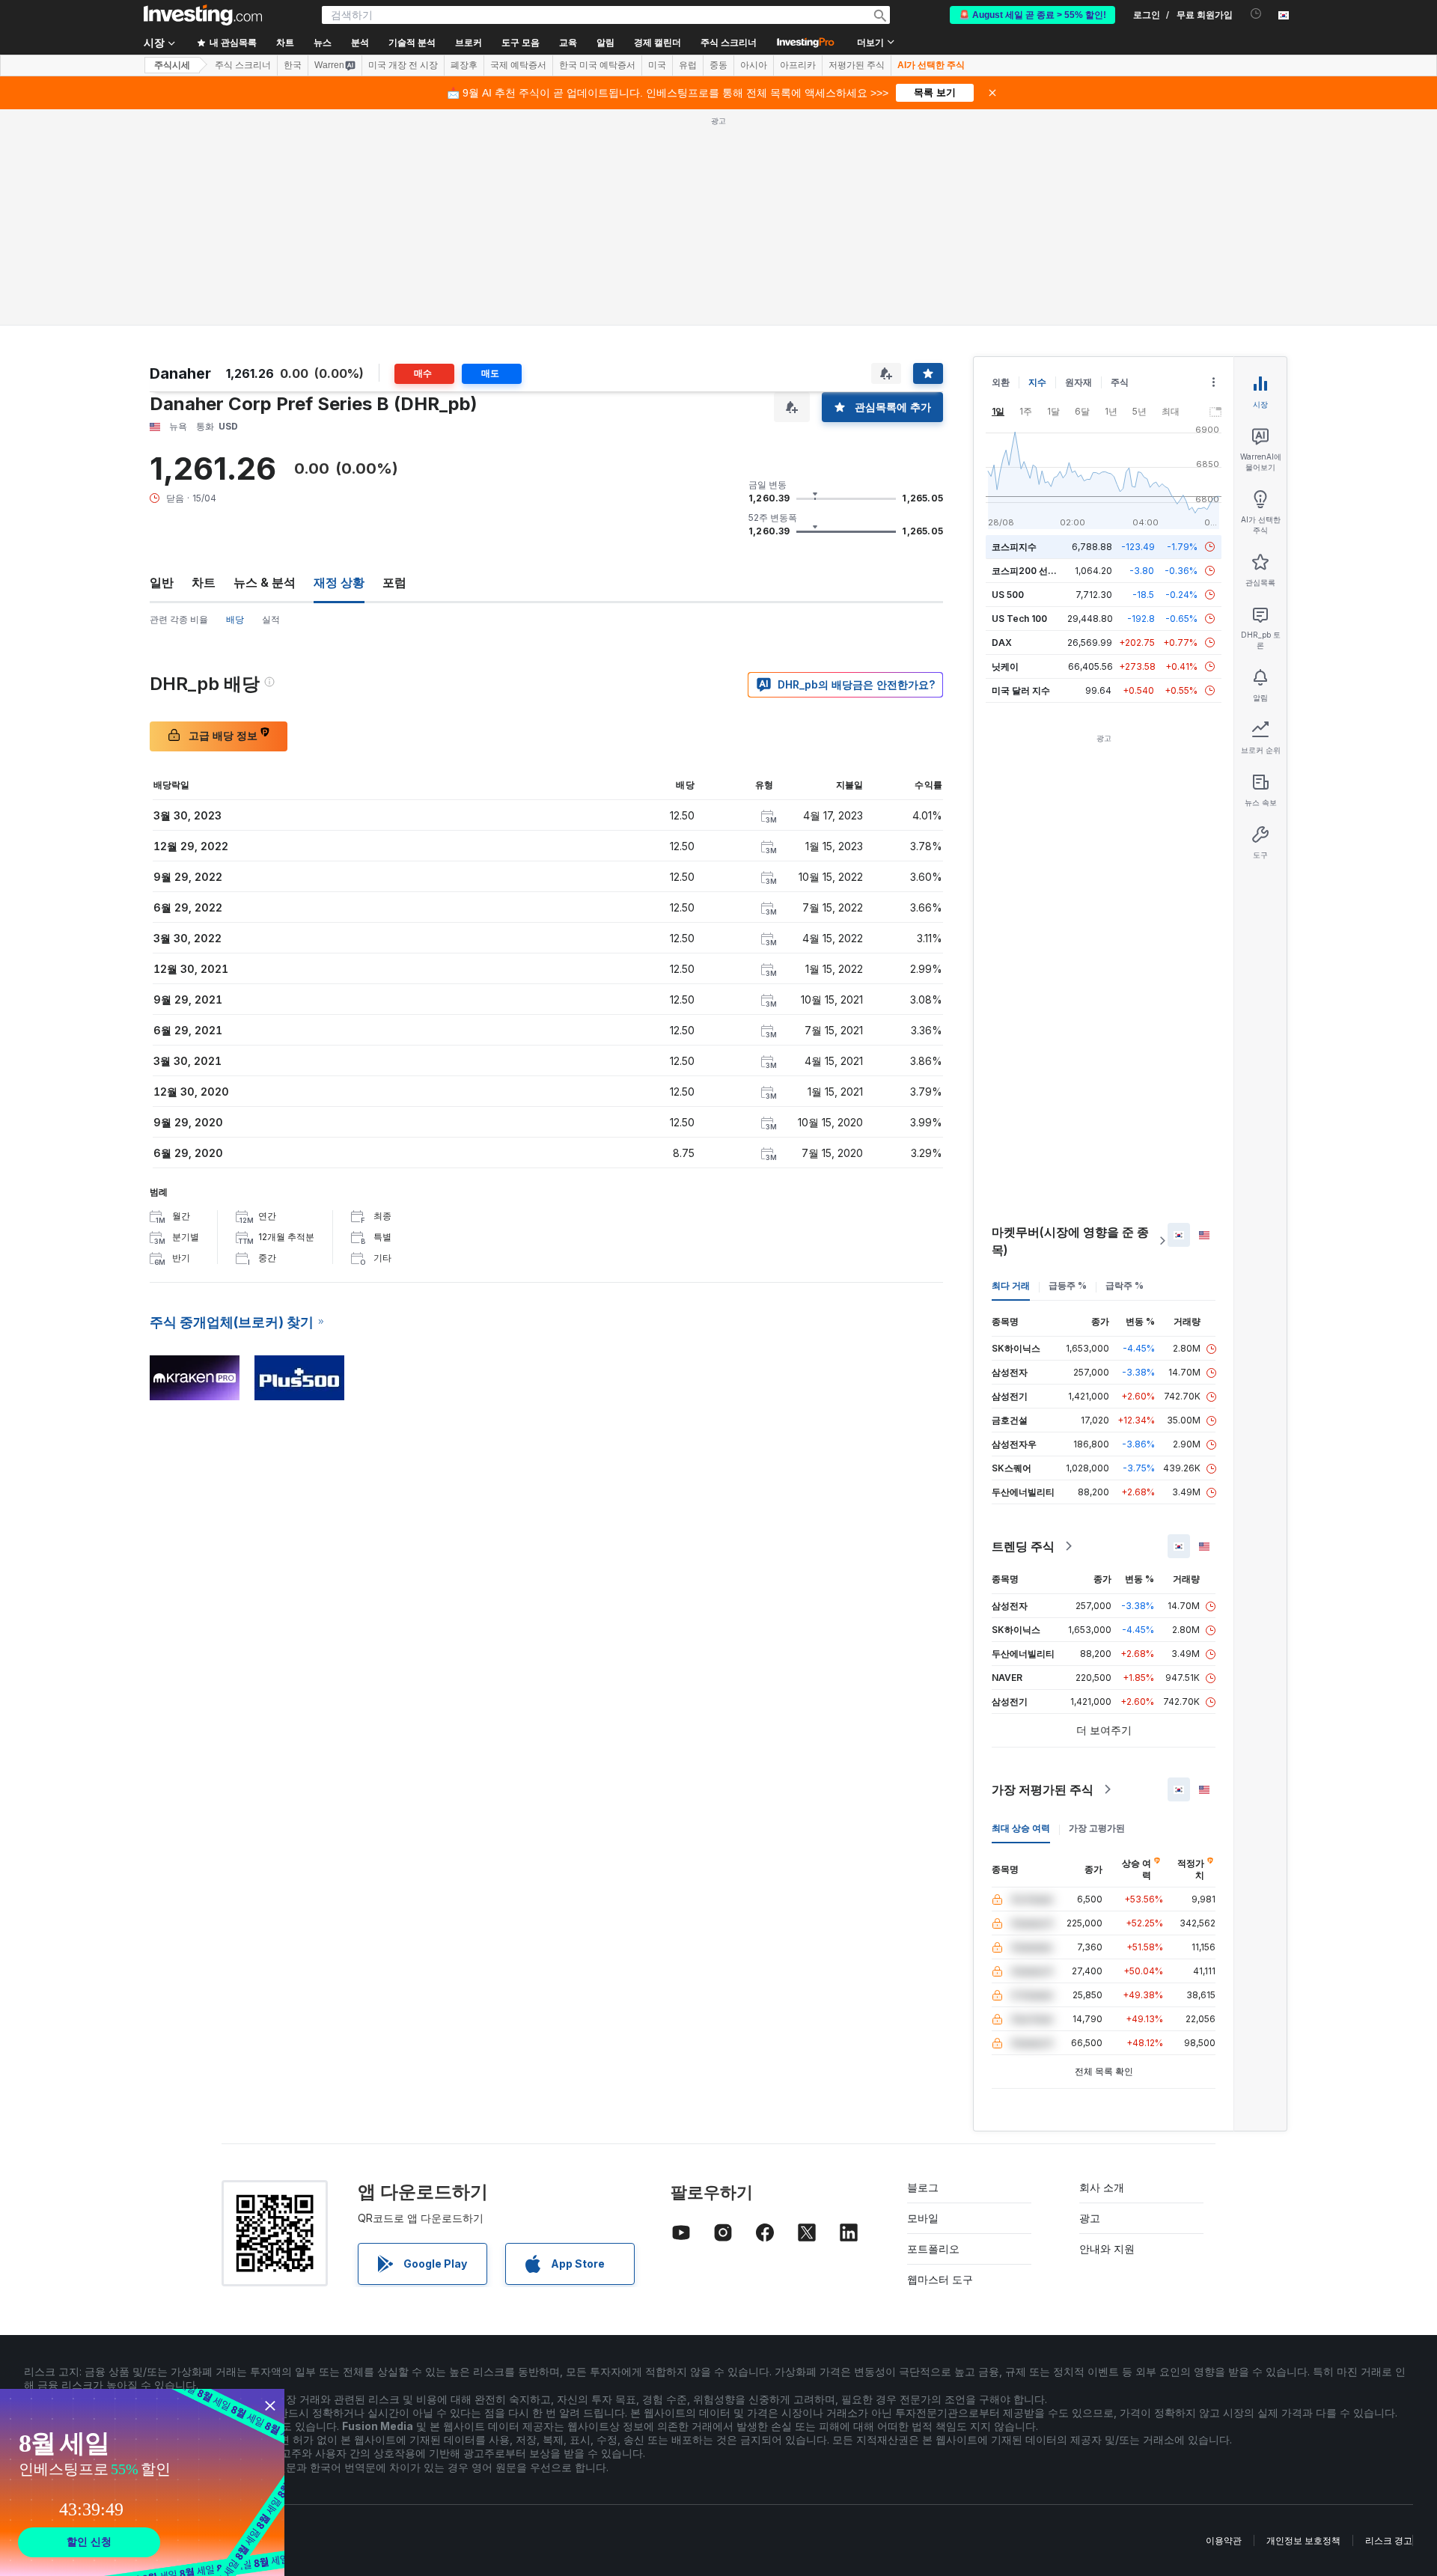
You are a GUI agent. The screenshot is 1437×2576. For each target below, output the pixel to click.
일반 (162, 582)
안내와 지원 (1107, 2249)
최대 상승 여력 (1021, 1828)
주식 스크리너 (729, 43)
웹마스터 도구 (940, 2279)
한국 (293, 65)
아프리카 (798, 65)
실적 (271, 619)
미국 (657, 65)
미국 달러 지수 (1021, 690)
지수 (1037, 382)
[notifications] (1256, 14)
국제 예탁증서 (518, 65)
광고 (1090, 2218)
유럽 (688, 65)
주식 (1120, 382)
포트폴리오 (933, 2249)
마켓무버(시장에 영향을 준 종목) (1070, 1241)
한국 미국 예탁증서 (597, 65)
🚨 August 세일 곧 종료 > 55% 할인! (1032, 15)
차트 (204, 582)
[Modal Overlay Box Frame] (142, 2482)
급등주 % (1068, 1285)
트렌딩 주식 (1023, 1546)
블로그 (923, 2187)
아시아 (754, 65)
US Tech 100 (1019, 619)
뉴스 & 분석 (265, 582)
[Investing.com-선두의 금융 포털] (203, 15)
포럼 (394, 582)
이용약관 (1224, 2540)
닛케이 (1005, 666)
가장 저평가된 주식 (1043, 1789)
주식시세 (172, 65)
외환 (1001, 382)
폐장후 (464, 65)
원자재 (1078, 382)
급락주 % (1125, 1285)
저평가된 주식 (857, 65)
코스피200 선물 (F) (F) (1038, 571)
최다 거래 (1011, 1285)
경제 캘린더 (658, 43)
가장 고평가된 (1097, 1828)
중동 (718, 65)
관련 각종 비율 (179, 619)
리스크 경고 (1389, 2540)
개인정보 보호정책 (1303, 2540)
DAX (1002, 643)
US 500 (1008, 595)
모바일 (923, 2218)
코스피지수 (1014, 547)
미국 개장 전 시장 (403, 65)
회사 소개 (1102, 2187)
